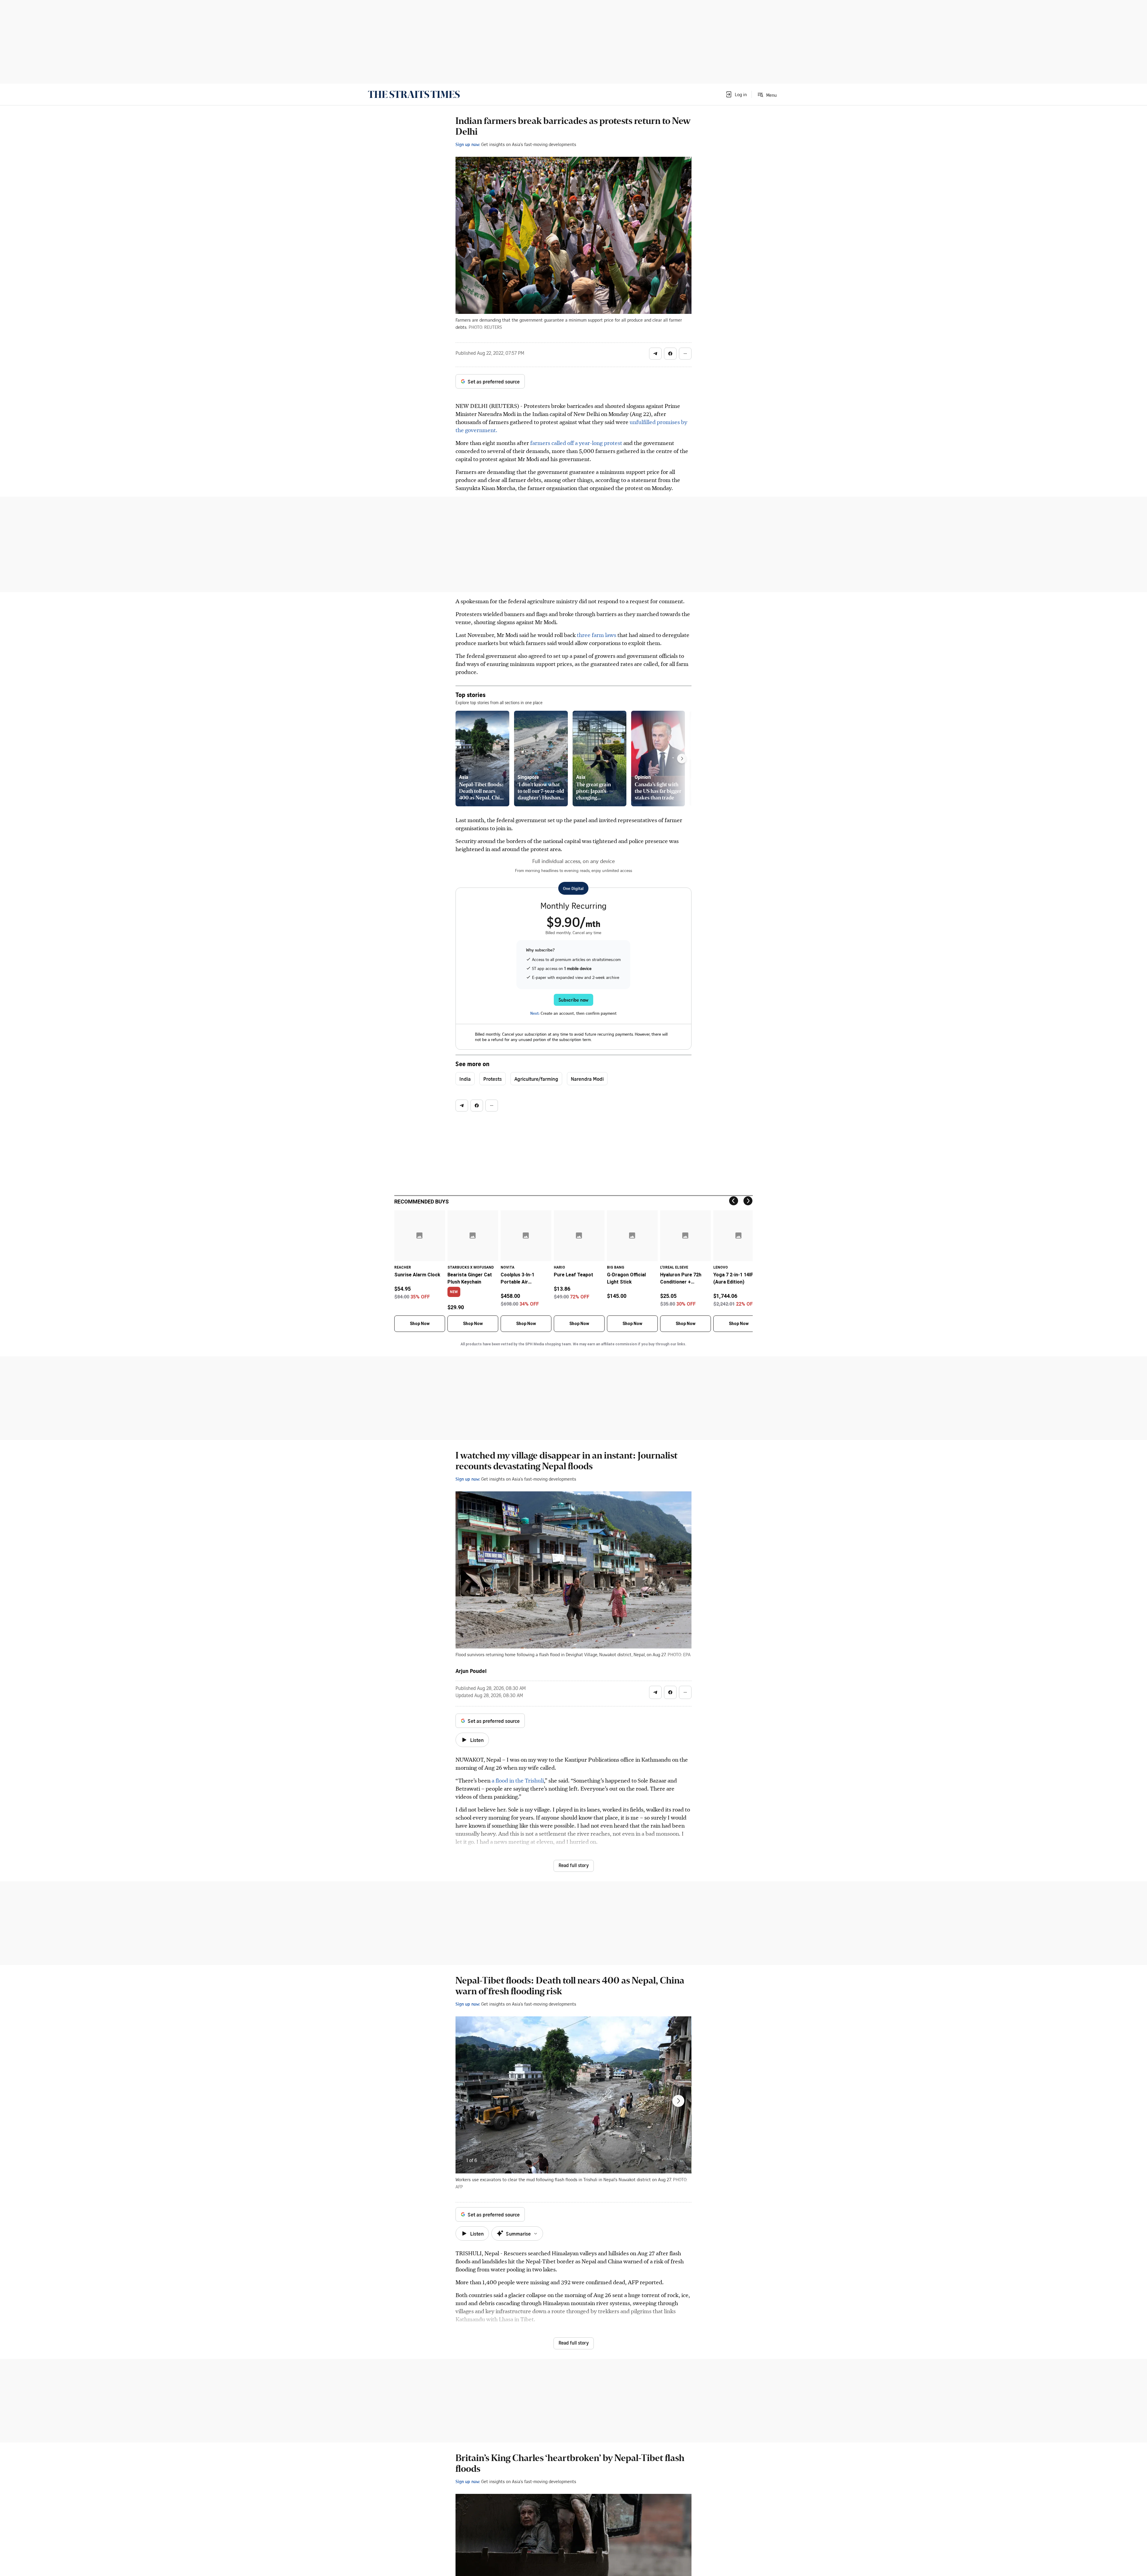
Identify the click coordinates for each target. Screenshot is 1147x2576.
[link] (414, 94)
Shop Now (420, 1324)
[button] (736, 94)
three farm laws (597, 635)
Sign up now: (468, 144)
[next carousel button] (678, 2101)
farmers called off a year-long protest (576, 443)
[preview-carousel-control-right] (682, 759)
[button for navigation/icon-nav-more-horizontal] (685, 354)
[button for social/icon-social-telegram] (655, 354)
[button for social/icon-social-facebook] (670, 354)
